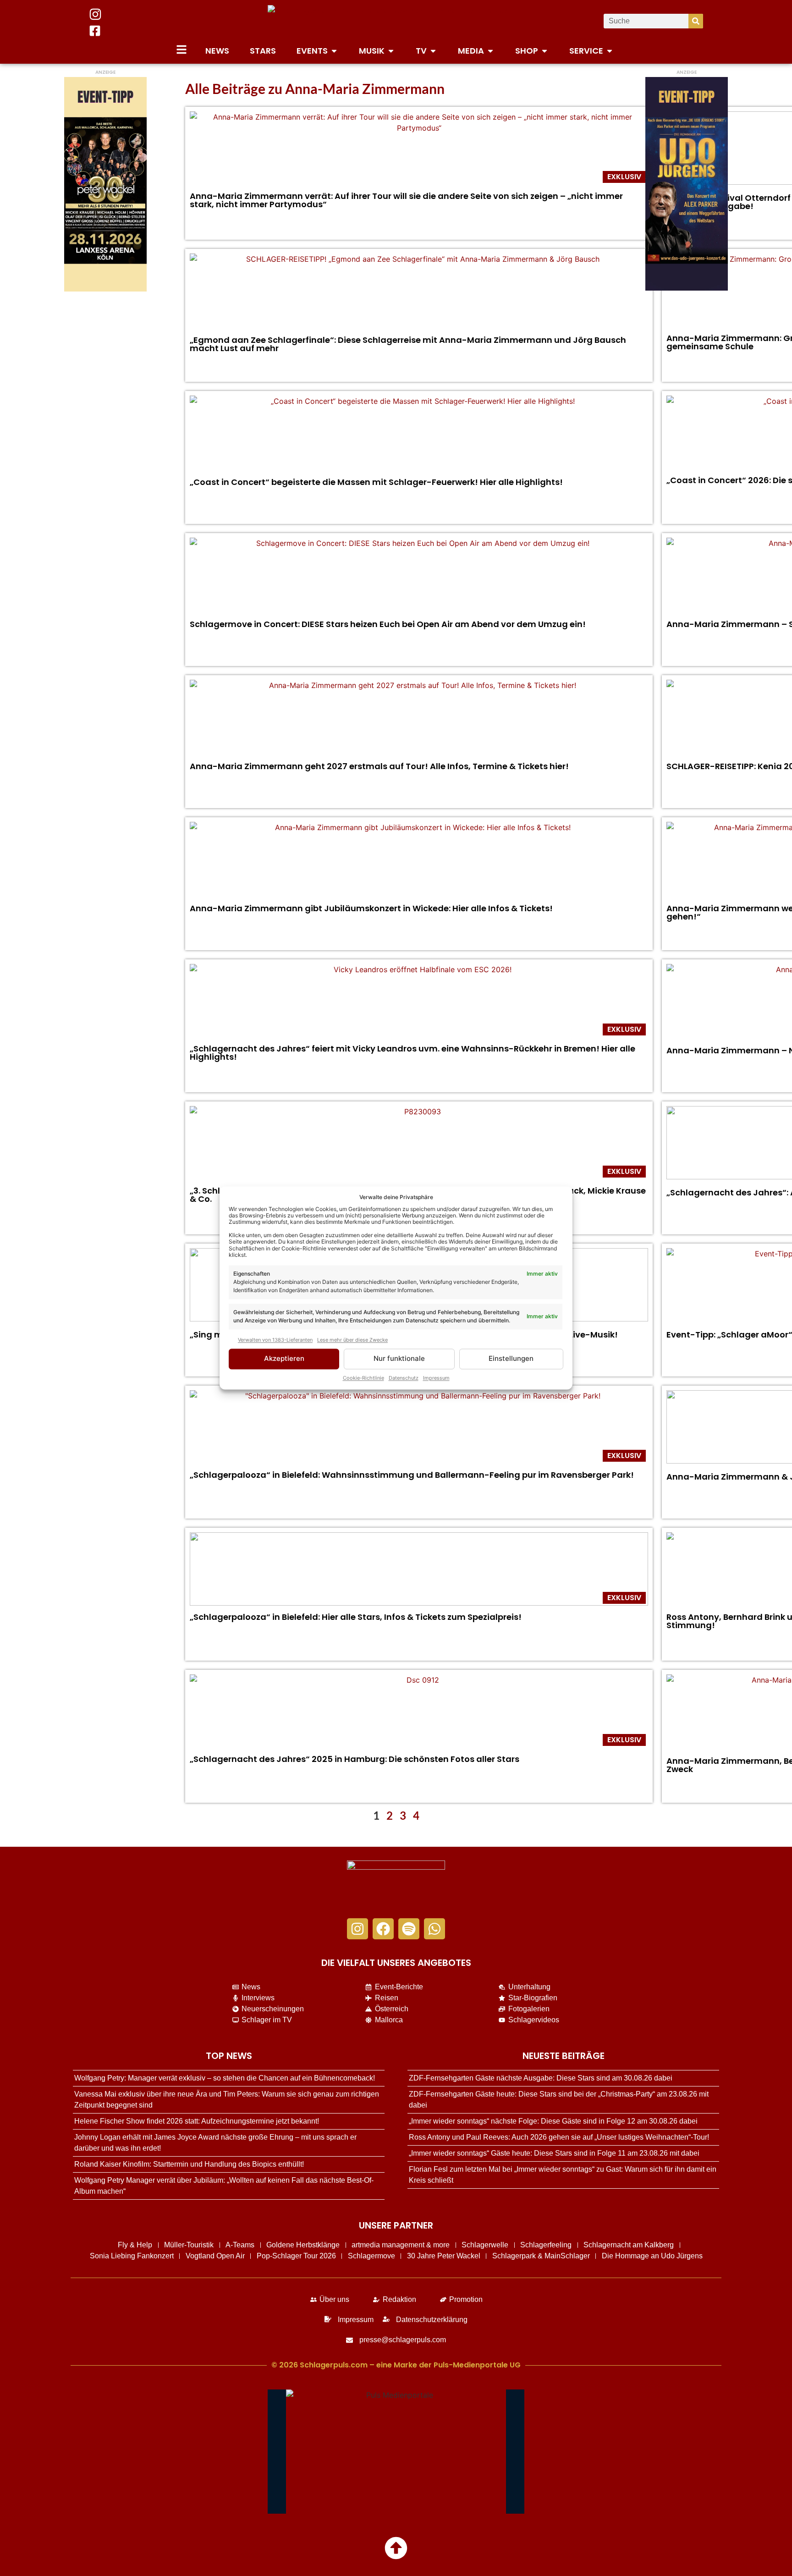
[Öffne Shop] (544, 51)
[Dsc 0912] (419, 1711)
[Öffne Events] (334, 51)
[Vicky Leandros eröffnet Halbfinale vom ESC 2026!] (419, 1001)
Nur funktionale (399, 1359)
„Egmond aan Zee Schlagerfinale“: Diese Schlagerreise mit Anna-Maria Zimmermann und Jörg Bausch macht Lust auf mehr (408, 344)
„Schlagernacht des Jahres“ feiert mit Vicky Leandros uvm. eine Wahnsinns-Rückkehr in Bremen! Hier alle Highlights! (412, 1053)
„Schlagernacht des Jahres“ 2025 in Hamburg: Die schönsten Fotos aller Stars (355, 1759)
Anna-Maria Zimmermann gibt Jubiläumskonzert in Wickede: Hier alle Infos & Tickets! (371, 908)
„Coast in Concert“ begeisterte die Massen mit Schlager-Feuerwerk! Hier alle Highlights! (376, 482)
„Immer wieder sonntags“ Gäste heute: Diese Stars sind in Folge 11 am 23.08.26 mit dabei (554, 2153)
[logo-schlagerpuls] (396, 1885)
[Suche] (696, 21)
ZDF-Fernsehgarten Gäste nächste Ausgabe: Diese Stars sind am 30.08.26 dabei (541, 2078)
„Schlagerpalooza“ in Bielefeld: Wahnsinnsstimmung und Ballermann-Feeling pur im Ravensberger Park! (412, 1475)
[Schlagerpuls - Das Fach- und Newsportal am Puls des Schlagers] (396, 21)
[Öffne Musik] (391, 51)
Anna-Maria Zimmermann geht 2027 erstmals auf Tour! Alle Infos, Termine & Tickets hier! (379, 766)
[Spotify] (409, 1929)
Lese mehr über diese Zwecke (352, 1340)
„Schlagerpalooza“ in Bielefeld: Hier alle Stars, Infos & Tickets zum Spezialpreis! (356, 1617)
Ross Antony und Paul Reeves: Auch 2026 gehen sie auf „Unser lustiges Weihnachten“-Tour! (559, 2137)
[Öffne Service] (610, 51)
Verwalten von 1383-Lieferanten (275, 1340)
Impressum (436, 1378)
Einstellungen (511, 1359)
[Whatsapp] (434, 1929)
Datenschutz (404, 1378)
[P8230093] (419, 1143)
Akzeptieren (284, 1359)
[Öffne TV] (433, 51)
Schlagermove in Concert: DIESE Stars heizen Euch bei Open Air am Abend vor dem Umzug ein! (388, 624)
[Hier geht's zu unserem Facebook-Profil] (95, 31)
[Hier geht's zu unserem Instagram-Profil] (95, 14)
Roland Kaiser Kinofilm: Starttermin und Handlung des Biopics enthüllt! (189, 2164)
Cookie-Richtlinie (363, 1378)
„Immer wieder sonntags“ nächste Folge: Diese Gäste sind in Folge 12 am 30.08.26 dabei (553, 2121)
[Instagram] (357, 1929)
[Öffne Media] (490, 51)
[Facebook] (383, 1929)
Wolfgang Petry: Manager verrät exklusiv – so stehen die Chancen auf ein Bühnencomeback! (225, 2078)
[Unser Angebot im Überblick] (181, 50)
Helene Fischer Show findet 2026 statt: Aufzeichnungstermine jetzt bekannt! (197, 2121)
